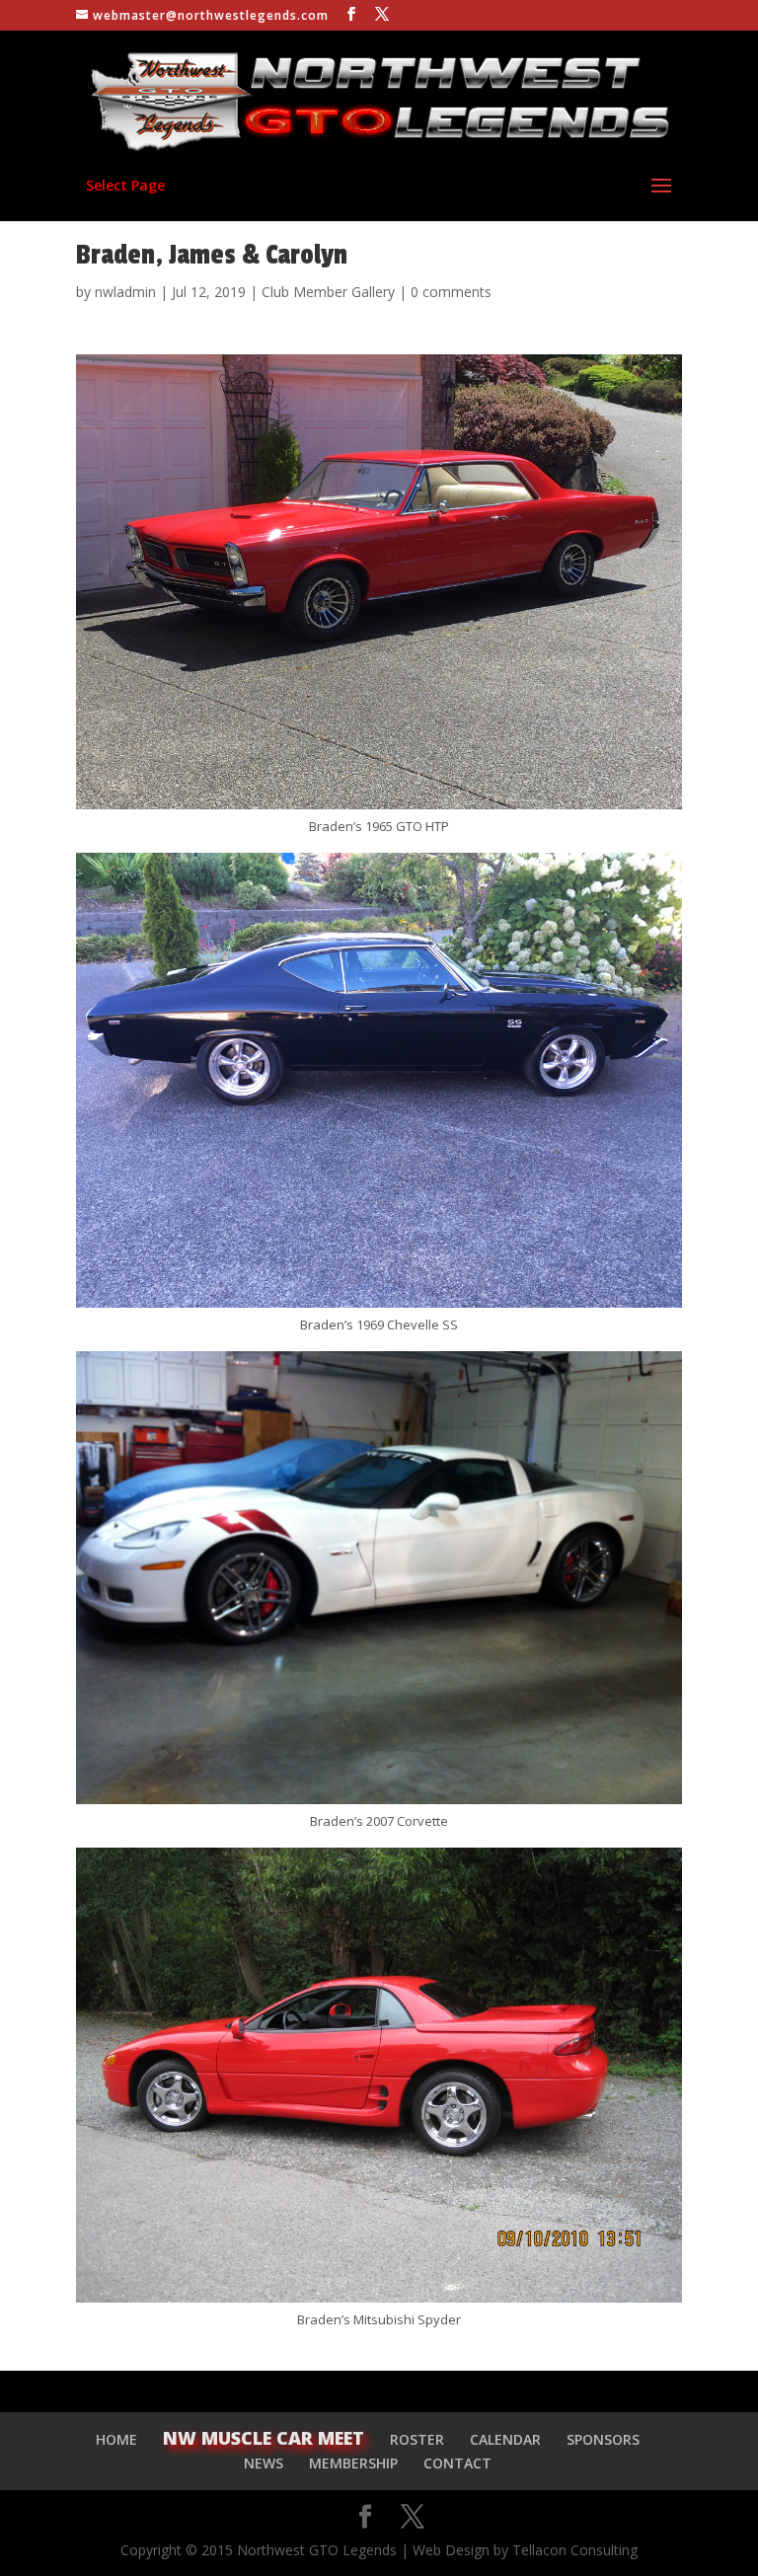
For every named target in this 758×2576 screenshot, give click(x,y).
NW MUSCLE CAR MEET (264, 2438)
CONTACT (457, 2463)
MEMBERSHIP (353, 2463)
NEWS (264, 2463)
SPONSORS (603, 2439)
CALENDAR (505, 2439)
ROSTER (417, 2439)
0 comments (451, 292)
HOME (116, 2439)
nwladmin (125, 292)
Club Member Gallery (328, 292)
